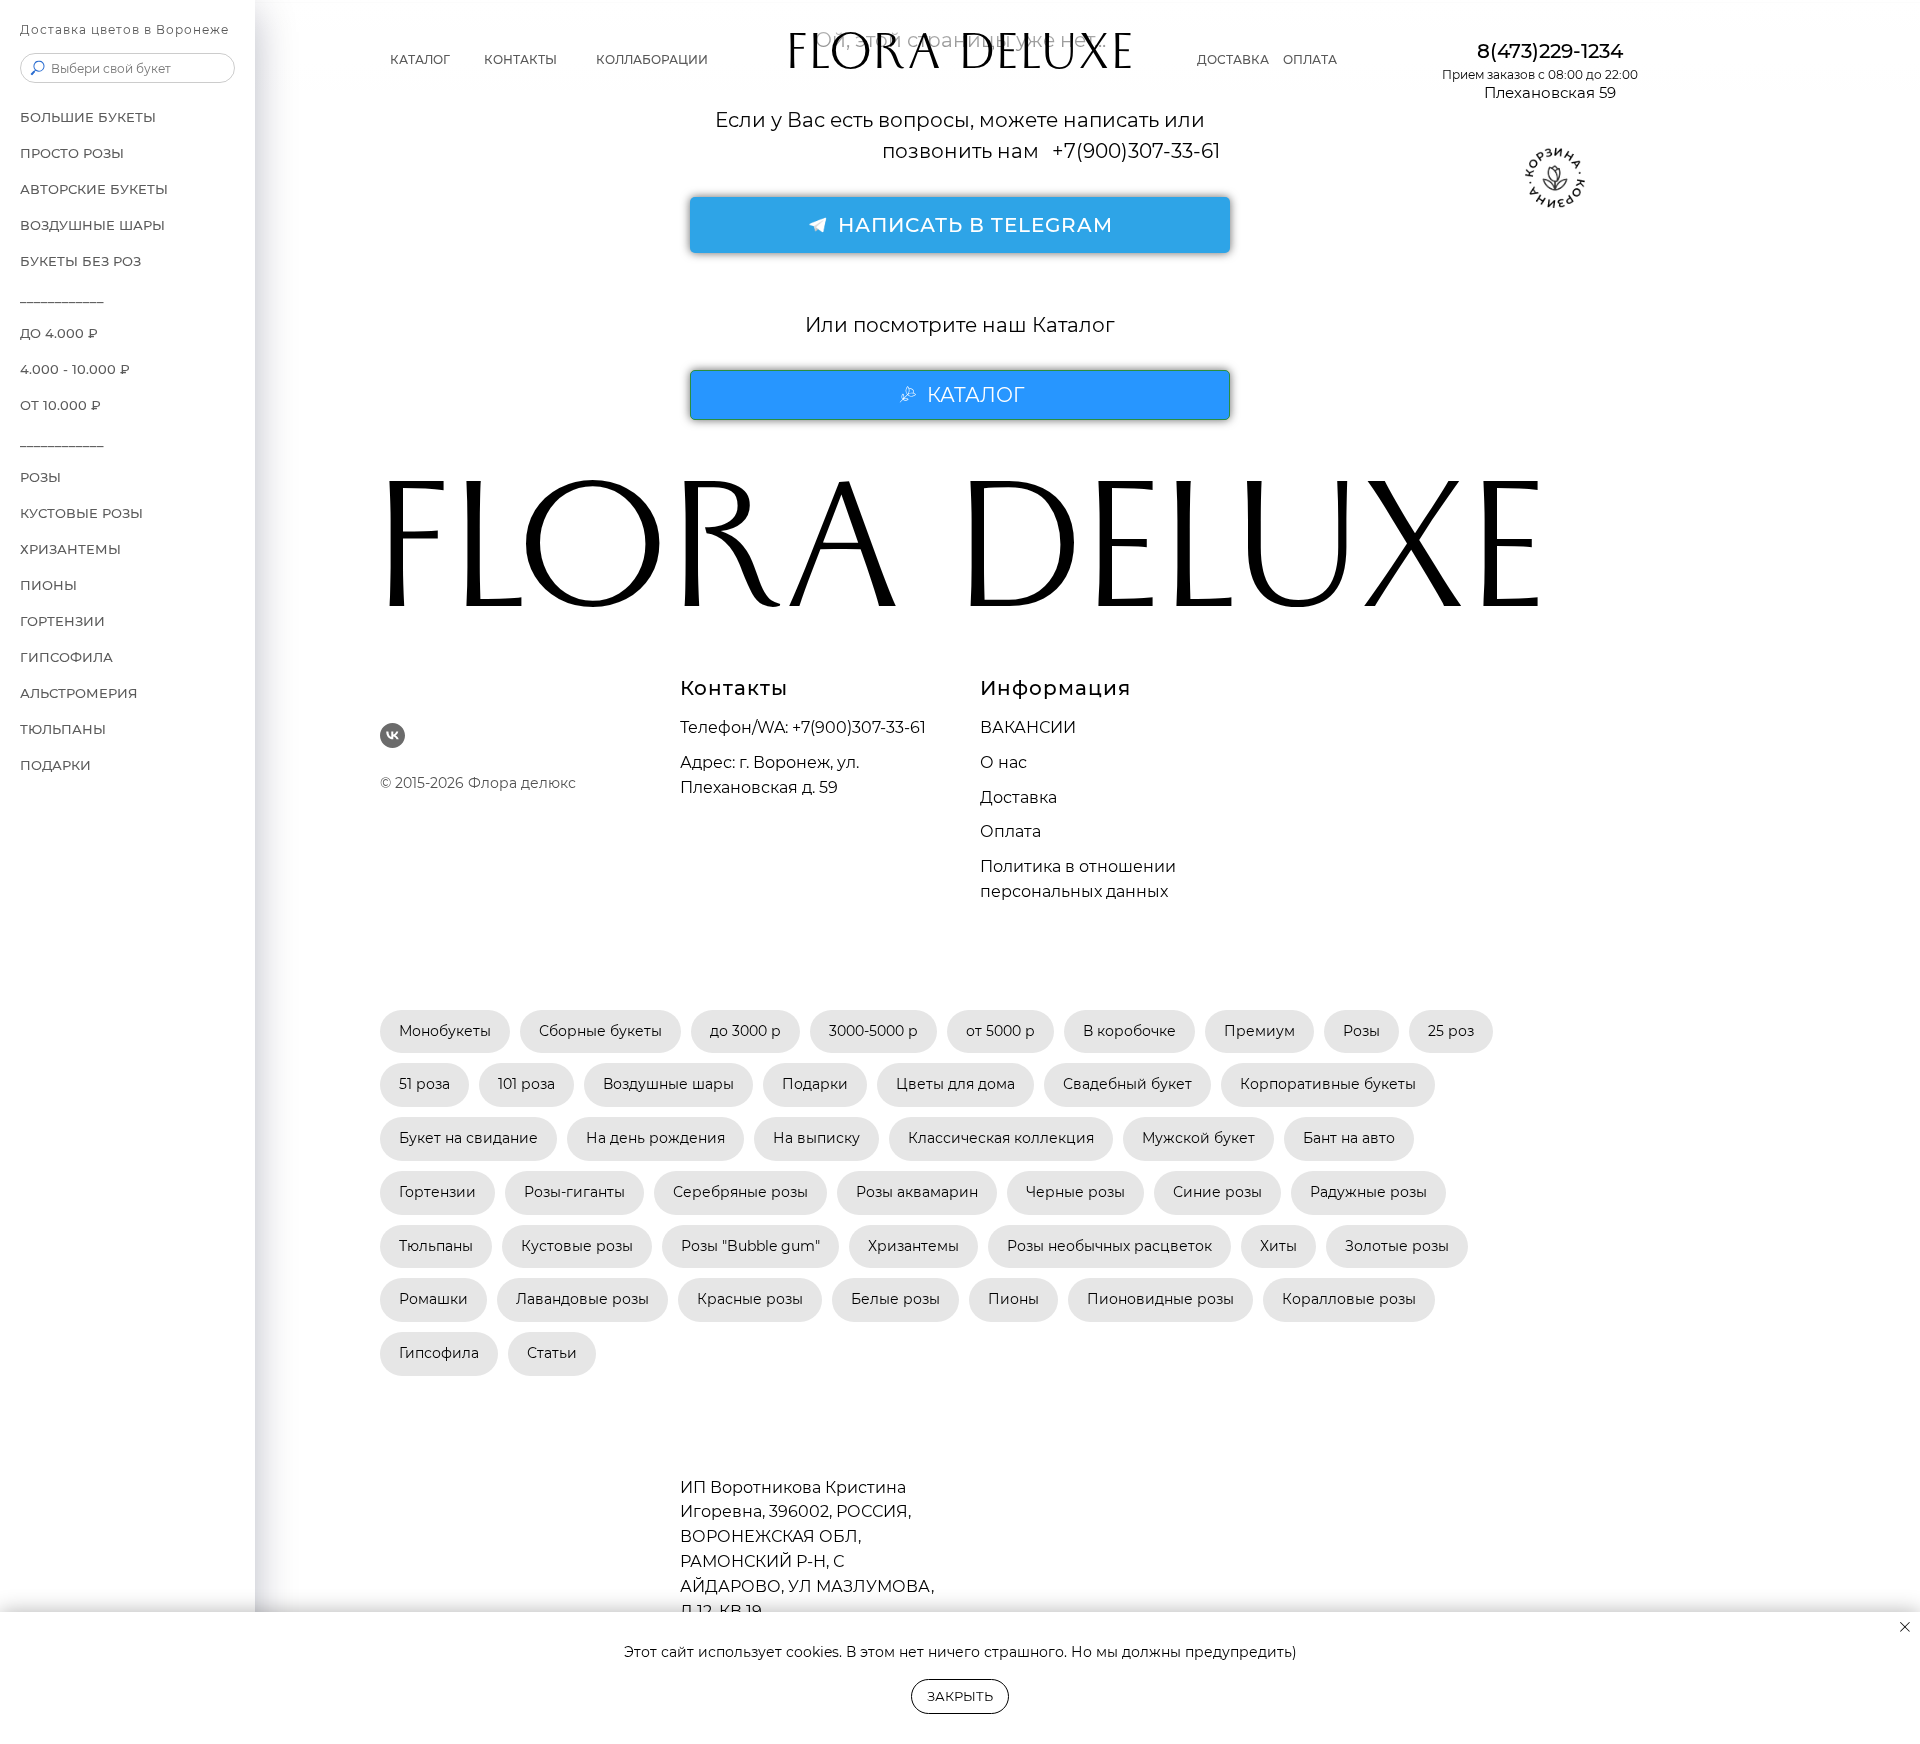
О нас (1003, 762)
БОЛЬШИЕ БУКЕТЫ (88, 117)
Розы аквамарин (917, 1192)
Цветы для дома (955, 1084)
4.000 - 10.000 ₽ (75, 369)
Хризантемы (913, 1246)
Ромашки (433, 1299)
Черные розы (1075, 1192)
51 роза (424, 1084)
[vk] (392, 735)
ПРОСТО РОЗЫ (72, 153)
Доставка (1233, 59)
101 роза (526, 1084)
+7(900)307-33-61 (859, 727)
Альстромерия (79, 693)
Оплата (1310, 59)
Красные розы (750, 1299)
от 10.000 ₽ (60, 405)
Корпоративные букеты (1328, 1084)
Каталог (420, 59)
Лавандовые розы (582, 1299)
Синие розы (1217, 1192)
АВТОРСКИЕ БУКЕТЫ (94, 189)
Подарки (815, 1084)
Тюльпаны (63, 729)
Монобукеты (445, 1031)
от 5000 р (1000, 1031)
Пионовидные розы (1160, 1299)
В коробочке (1129, 1031)
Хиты (1278, 1246)
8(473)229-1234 (1550, 51)
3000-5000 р (873, 1031)
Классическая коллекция (1001, 1138)
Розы (1361, 1031)
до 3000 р (745, 1031)
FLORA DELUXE (960, 59)
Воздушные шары (668, 1084)
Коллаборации (652, 59)
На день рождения (655, 1138)
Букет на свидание (468, 1138)
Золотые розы (1397, 1246)
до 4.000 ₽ (59, 333)
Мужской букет (1198, 1138)
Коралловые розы (1349, 1299)
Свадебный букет (1127, 1084)
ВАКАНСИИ (1028, 727)
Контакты (520, 59)
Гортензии (62, 621)
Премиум (1259, 1031)
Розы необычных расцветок (1109, 1246)
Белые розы (895, 1299)
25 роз (1451, 1031)
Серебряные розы (740, 1192)
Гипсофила (66, 657)
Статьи (552, 1353)
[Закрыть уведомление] (1905, 1627)
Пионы (48, 585)
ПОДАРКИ (55, 765)
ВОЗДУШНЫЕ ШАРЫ (92, 225)
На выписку (816, 1138)
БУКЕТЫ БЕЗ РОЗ (80, 261)
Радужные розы (1368, 1192)
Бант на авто (1349, 1138)
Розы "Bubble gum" (750, 1246)
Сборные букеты (600, 1031)
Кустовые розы (81, 513)
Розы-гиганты (574, 1192)
